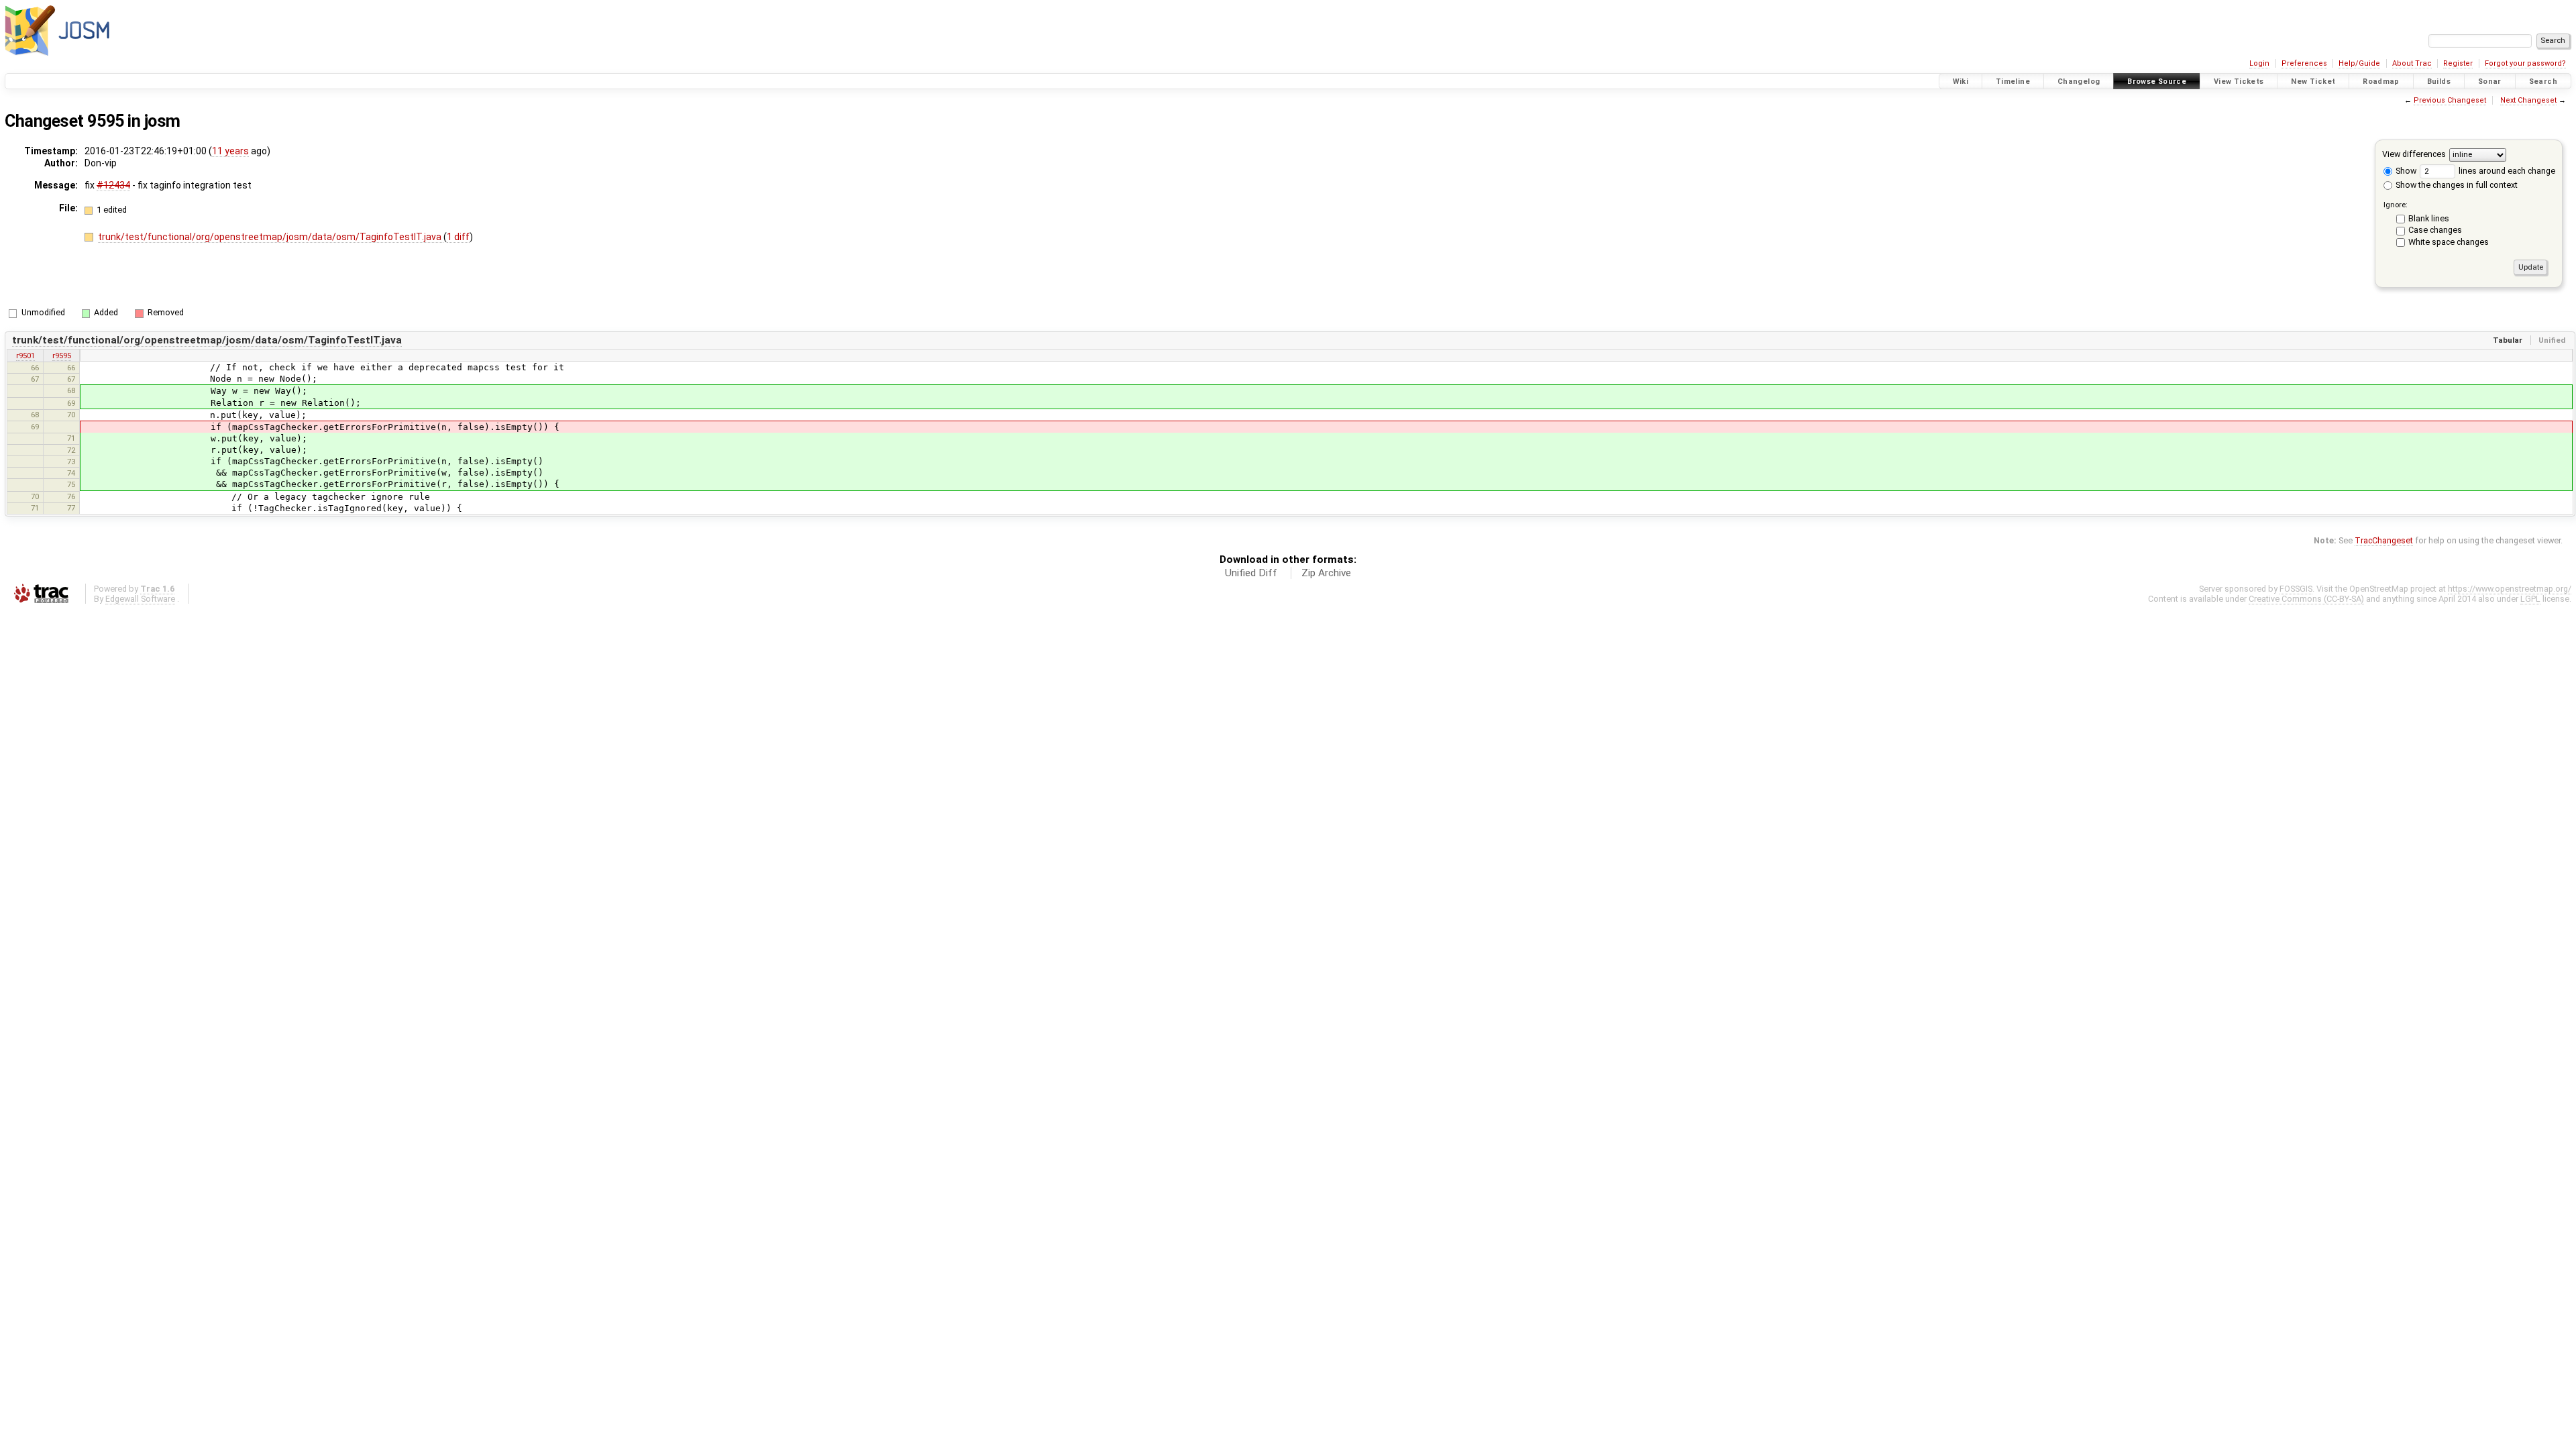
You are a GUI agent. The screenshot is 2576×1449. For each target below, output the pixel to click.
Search (2543, 82)
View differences (2414, 154)
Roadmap (2381, 82)
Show (2405, 171)
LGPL (2530, 599)
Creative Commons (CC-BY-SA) (2306, 599)
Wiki (1961, 82)
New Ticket (2313, 82)
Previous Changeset (2450, 100)
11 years (230, 151)
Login (2259, 63)
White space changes (2449, 242)
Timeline (2013, 82)
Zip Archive (1326, 573)
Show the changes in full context (2456, 185)
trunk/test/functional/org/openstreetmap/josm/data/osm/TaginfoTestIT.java (271, 237)
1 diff (458, 237)
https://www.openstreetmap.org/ (2510, 589)
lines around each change (2506, 171)
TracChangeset (2384, 540)
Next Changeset (2528, 100)
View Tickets (2239, 82)
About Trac (2412, 63)
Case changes (2435, 230)
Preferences (2304, 63)
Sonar (2490, 82)
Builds (2439, 82)
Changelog (2079, 82)
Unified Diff (1251, 573)
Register (2458, 63)
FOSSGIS (2296, 589)
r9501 (25, 356)
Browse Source (2157, 82)
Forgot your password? (2525, 63)
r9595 (62, 356)
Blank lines (2429, 218)
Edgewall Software (140, 599)
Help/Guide (2359, 63)
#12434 (113, 185)
